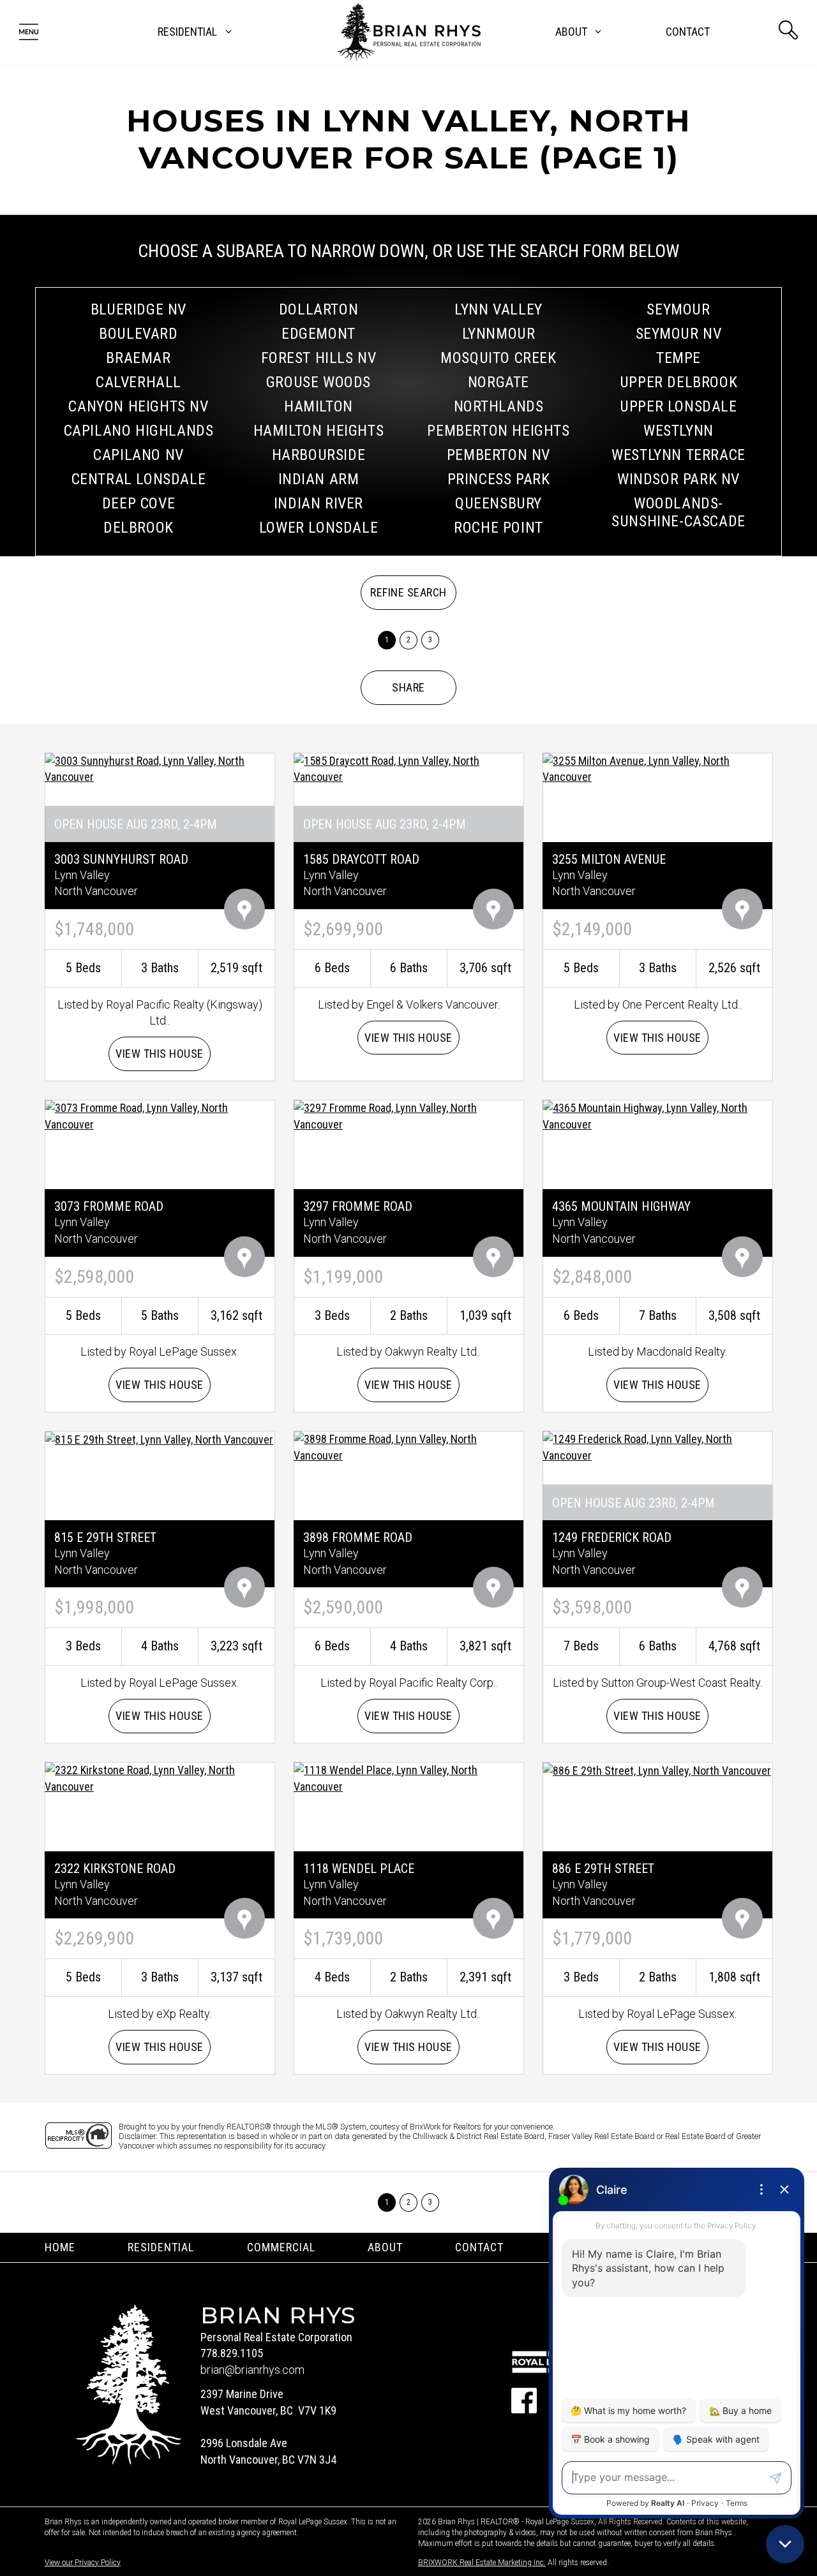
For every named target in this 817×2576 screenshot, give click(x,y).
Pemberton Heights (498, 431)
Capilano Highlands (139, 431)
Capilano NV (139, 455)
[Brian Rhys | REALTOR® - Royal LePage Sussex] (409, 32)
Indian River (319, 503)
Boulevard (138, 334)
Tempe (678, 358)
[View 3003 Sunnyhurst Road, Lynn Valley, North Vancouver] (160, 768)
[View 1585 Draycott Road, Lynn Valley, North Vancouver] (408, 768)
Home (60, 2247)
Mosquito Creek (498, 358)
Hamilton (319, 406)
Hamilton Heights (319, 431)
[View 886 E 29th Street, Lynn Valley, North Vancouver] (657, 1770)
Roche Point (498, 528)
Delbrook (139, 528)
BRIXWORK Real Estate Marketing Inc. (482, 2563)
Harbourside (319, 455)
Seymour (678, 309)
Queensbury (498, 503)
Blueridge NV (139, 309)
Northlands (499, 406)
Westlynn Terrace (678, 455)
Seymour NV (679, 334)
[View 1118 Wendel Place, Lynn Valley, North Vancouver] (408, 1777)
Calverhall (139, 382)
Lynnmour (499, 334)
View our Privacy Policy (83, 2563)
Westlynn (678, 431)
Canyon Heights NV (138, 406)
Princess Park (499, 479)
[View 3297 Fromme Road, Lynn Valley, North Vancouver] (408, 1115)
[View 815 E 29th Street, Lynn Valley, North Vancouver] (159, 1439)
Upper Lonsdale (678, 406)
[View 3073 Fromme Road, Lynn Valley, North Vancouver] (160, 1115)
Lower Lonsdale (319, 528)
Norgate (498, 382)
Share (408, 687)
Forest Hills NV (319, 358)
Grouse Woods (319, 382)
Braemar (138, 358)
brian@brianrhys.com (252, 2370)
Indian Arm (319, 479)
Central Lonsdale (139, 479)
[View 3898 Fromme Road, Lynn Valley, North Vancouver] (408, 1446)
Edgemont (319, 334)
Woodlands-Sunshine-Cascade (678, 512)
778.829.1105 (232, 2353)
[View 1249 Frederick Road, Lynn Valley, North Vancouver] (657, 1446)
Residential (161, 2247)
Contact (688, 32)
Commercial (281, 2247)
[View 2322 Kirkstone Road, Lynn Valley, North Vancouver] (160, 1777)
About (385, 2247)
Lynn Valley (498, 309)
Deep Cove (139, 503)
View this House (160, 1054)
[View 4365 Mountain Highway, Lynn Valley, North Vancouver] (657, 1115)
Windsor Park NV (678, 479)
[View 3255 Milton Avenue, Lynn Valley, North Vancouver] (657, 768)
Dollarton (319, 309)
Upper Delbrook (678, 382)
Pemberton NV (498, 455)
